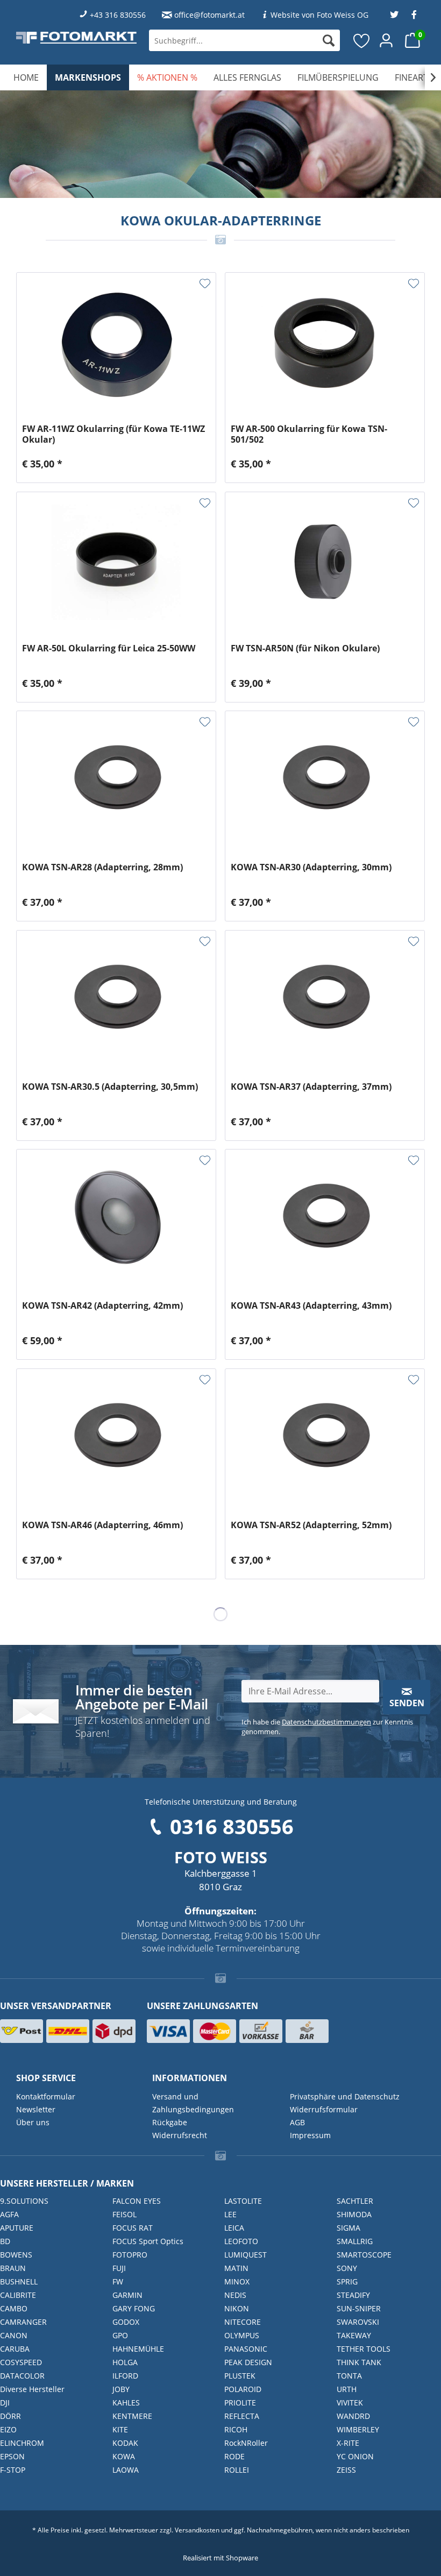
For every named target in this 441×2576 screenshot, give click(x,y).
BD (5, 2241)
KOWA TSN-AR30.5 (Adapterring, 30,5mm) (110, 1087)
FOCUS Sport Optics (148, 2241)
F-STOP (13, 2470)
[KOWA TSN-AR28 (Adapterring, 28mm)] (116, 781)
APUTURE (17, 2228)
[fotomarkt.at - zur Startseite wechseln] (76, 37)
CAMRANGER (23, 2322)
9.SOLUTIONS (24, 2201)
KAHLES (126, 2403)
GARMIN (127, 2295)
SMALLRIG (355, 2241)
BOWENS (16, 2255)
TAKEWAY (354, 2335)
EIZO (8, 2429)
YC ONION (355, 2456)
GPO (120, 2335)
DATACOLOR (22, 2376)
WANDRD (353, 2416)
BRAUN (13, 2268)
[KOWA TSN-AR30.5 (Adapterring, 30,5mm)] (116, 1000)
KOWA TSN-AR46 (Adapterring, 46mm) (102, 1525)
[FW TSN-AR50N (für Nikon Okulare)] (325, 562)
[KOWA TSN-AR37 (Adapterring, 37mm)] (325, 1000)
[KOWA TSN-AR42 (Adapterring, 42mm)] (116, 1219)
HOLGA (125, 2362)
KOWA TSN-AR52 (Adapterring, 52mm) (311, 1525)
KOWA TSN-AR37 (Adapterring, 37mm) (311, 1087)
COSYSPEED (21, 2362)
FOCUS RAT (133, 2228)
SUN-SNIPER (359, 2308)
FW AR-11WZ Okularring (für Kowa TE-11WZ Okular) (113, 434)
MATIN (236, 2268)
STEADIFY (353, 2295)
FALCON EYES (137, 2201)
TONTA (349, 2376)
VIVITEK (350, 2403)
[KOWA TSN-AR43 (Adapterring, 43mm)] (325, 1219)
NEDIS (235, 2295)
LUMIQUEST (246, 2255)
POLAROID (243, 2389)
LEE (230, 2214)
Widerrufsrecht (180, 2135)
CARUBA (15, 2349)
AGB (297, 2122)
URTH (347, 2389)
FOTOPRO (130, 2255)
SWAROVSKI (358, 2322)
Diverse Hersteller (32, 2389)
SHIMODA (354, 2214)
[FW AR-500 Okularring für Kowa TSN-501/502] (325, 343)
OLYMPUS (242, 2335)
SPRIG (347, 2282)
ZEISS (346, 2470)
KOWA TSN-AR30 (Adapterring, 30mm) (311, 867)
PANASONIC (246, 2349)
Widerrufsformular (324, 2109)
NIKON (237, 2308)
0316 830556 (232, 1826)
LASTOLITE (243, 2201)
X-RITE (348, 2443)
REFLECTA (242, 2416)
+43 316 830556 (118, 15)
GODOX (126, 2322)
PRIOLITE (240, 2403)
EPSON (12, 2456)
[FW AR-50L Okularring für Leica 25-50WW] (116, 562)
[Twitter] (394, 15)
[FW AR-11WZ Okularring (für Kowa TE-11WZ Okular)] (116, 343)
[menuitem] (244, 40)
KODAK (125, 2443)
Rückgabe (170, 2122)
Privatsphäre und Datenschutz (345, 2096)
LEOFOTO (241, 2241)
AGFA (9, 2214)
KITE (120, 2429)
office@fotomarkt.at (209, 15)
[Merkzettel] (362, 40)
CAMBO (14, 2308)
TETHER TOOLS (364, 2349)
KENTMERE (132, 2416)
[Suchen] (329, 40)
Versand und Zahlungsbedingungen (193, 2103)
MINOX (237, 2282)
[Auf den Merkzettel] (205, 283)
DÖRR (10, 2416)
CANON (14, 2335)
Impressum (310, 2135)
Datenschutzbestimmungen (326, 1722)
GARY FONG (134, 2308)
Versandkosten (197, 2530)
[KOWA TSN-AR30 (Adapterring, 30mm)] (325, 781)
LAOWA (126, 2470)
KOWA (124, 2456)
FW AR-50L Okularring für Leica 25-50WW (109, 648)
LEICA (234, 2228)
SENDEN (407, 1703)
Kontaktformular (46, 2096)
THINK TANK (359, 2362)
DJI (5, 2403)
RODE (234, 2456)
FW (118, 2282)
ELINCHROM (22, 2443)
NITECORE (243, 2322)
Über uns (33, 2122)
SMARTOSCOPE (364, 2255)
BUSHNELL (19, 2282)
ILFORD (125, 2376)
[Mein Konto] (387, 40)
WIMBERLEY (358, 2429)
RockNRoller (246, 2443)
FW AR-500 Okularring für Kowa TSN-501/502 (309, 434)
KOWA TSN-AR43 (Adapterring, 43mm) (311, 1306)
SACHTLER (355, 2201)
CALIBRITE (18, 2295)
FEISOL (125, 2214)
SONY (347, 2268)
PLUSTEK (240, 2376)
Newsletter (36, 2109)
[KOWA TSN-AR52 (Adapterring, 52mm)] (325, 1439)
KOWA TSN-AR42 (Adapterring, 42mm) (102, 1306)
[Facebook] (414, 15)
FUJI (119, 2268)
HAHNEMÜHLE (138, 2349)
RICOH (236, 2429)
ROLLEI (237, 2470)
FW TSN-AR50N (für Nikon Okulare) (305, 648)
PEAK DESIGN (248, 2362)
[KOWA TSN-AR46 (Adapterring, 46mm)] (116, 1439)
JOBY (121, 2389)
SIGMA (348, 2228)
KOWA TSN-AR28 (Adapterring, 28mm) (102, 867)
